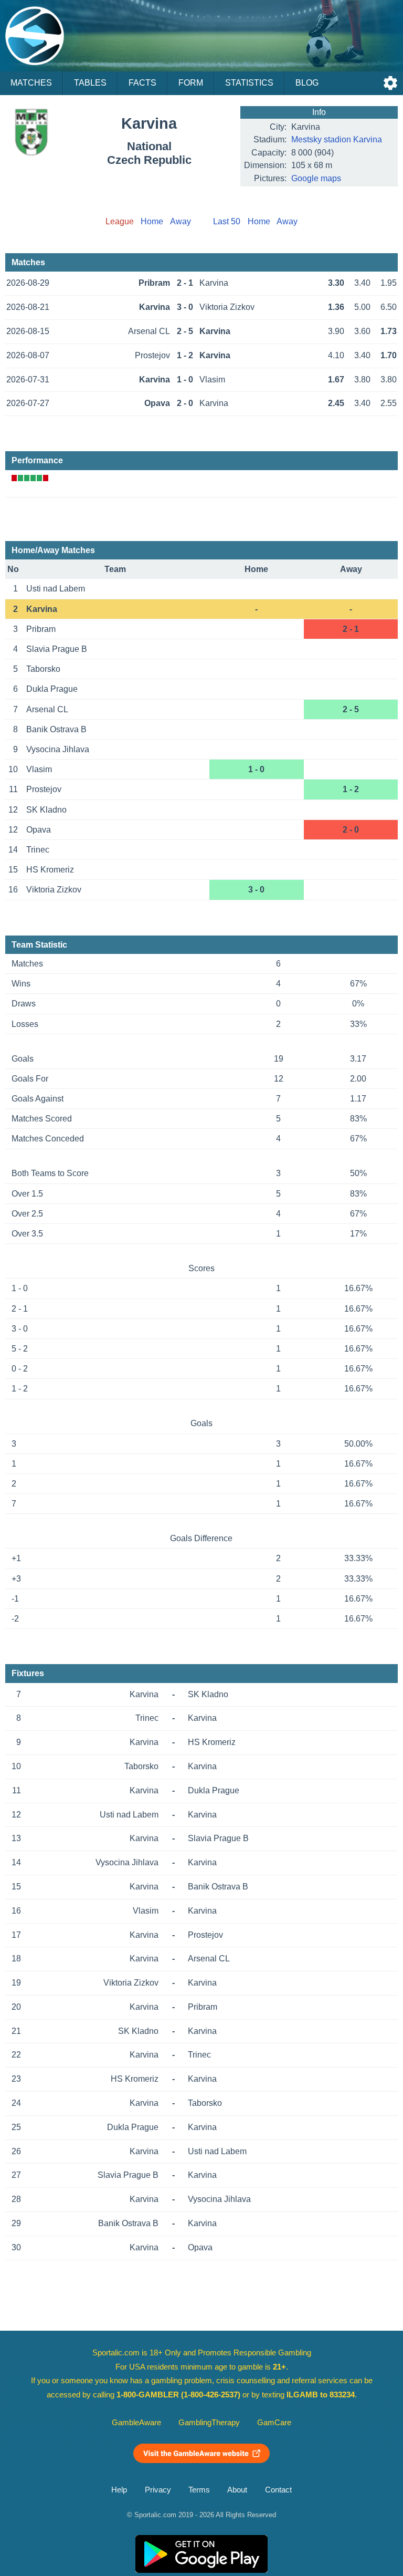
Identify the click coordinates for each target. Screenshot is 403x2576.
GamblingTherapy (209, 2423)
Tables (90, 83)
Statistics (249, 83)
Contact (278, 2490)
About (237, 2490)
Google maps (316, 178)
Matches (31, 83)
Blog (307, 83)
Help (119, 2490)
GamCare (274, 2423)
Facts (142, 83)
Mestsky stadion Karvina (337, 139)
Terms (199, 2490)
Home (152, 221)
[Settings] (390, 83)
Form (191, 83)
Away (181, 221)
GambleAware (136, 2423)
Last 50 (227, 221)
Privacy (158, 2490)
